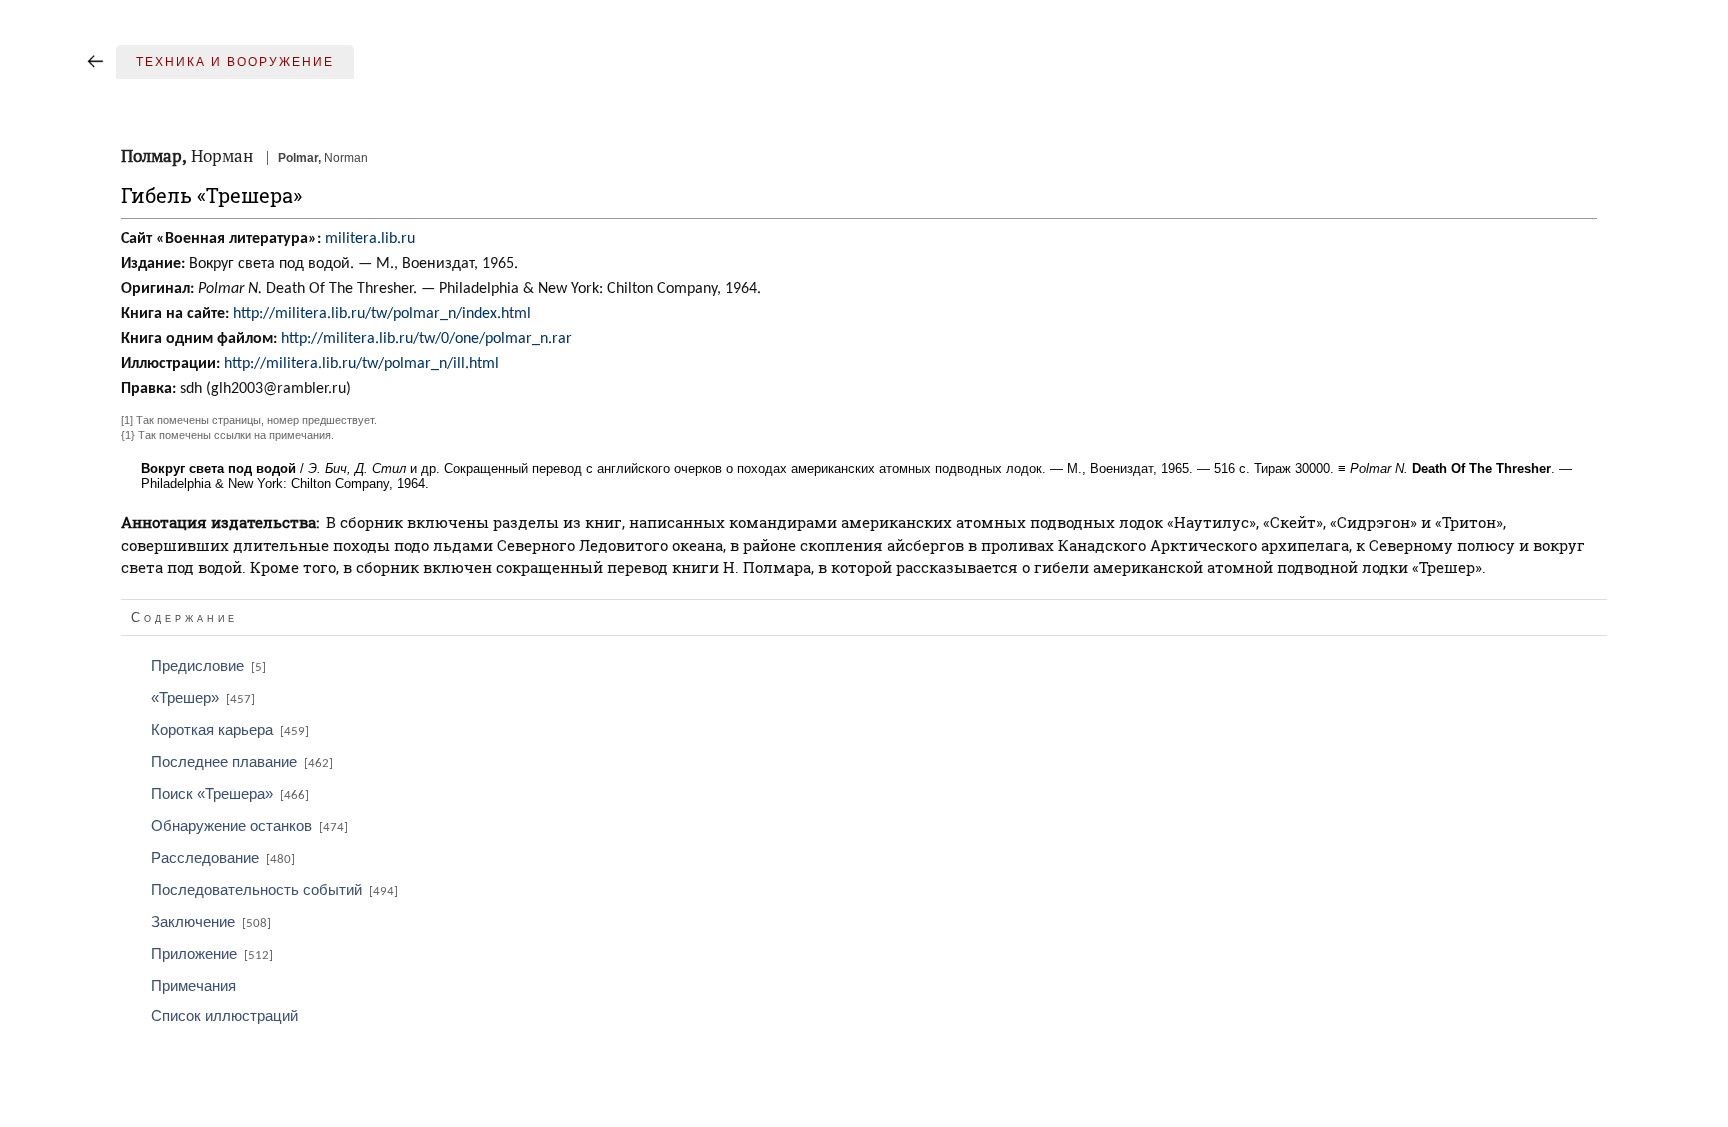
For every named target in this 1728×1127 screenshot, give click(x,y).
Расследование (223, 858)
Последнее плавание (242, 762)
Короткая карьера (230, 730)
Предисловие (208, 666)
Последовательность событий (274, 890)
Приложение (212, 954)
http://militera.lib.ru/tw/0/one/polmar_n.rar (426, 339)
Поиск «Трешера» (230, 794)
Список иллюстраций (224, 1016)
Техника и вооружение (235, 62)
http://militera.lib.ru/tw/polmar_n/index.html (382, 314)
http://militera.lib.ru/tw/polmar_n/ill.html (361, 364)
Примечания (193, 986)
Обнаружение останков (249, 826)
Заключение (211, 922)
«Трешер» (203, 698)
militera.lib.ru (370, 239)
